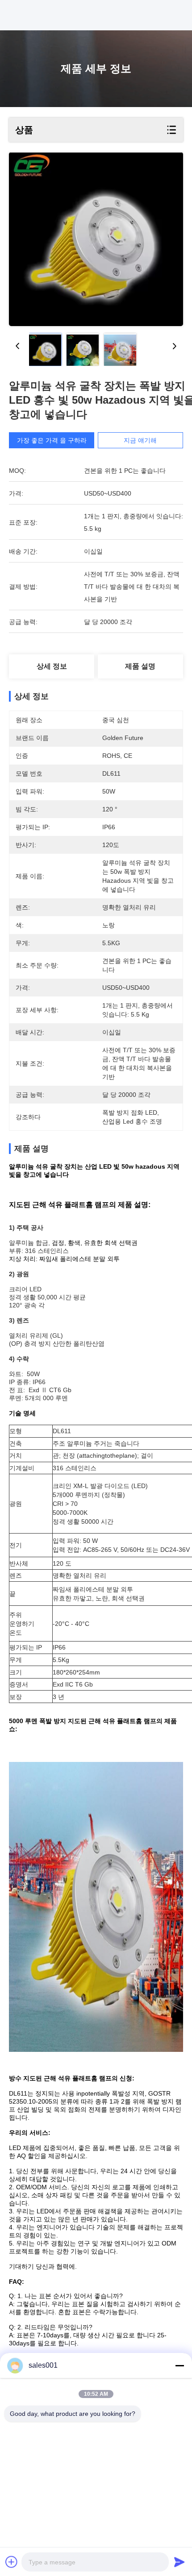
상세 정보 (52, 666)
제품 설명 (140, 666)
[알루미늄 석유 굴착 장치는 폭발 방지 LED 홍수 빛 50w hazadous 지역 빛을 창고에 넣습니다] (96, 239)
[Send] (179, 2562)
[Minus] (179, 2365)
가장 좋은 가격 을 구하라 (52, 440)
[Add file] (12, 2562)
